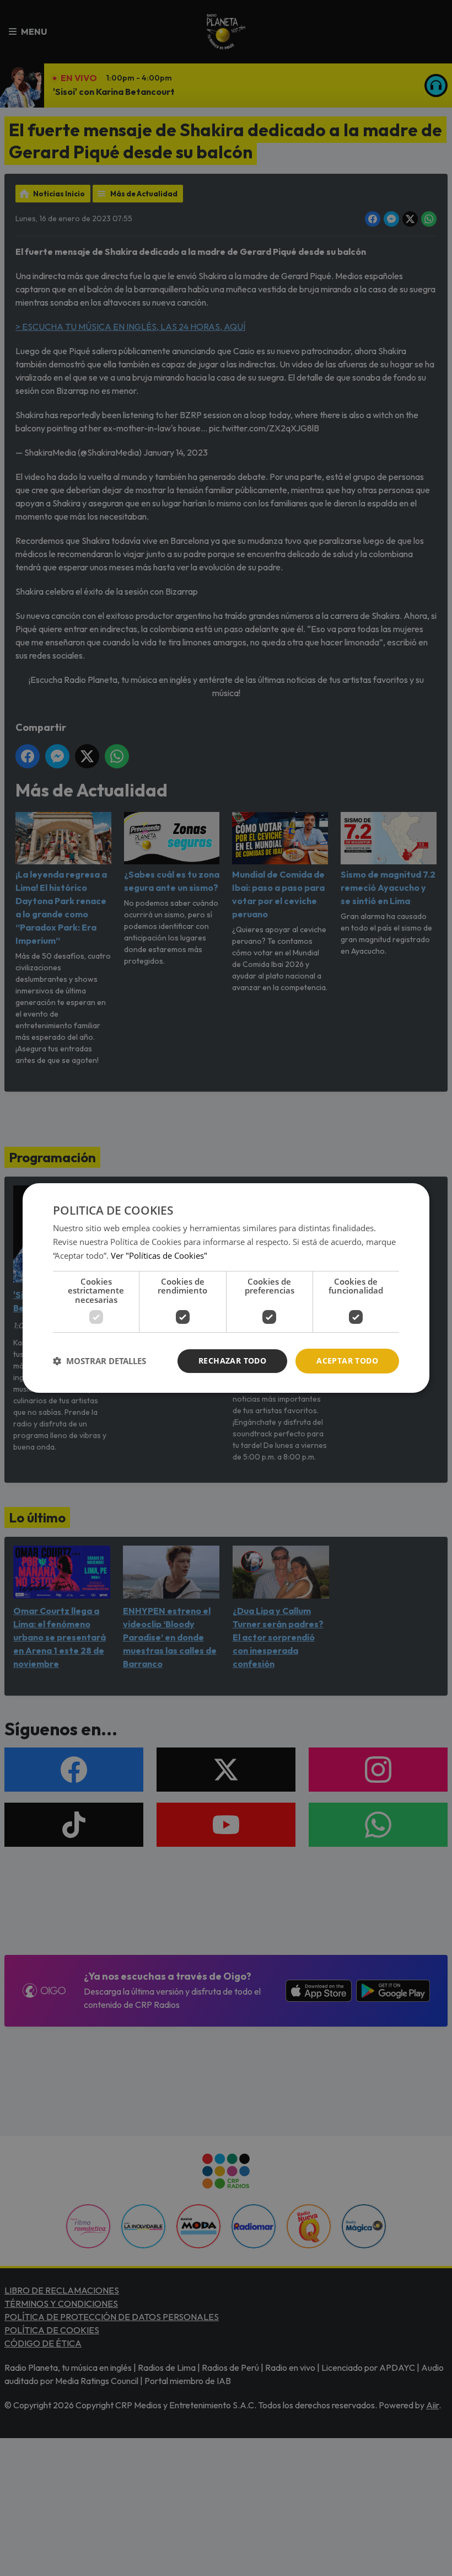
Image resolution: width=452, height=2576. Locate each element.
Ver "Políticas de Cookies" (159, 1255)
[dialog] (226, 1288)
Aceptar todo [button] (347, 1361)
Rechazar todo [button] (232, 1361)
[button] (99, 1361)
